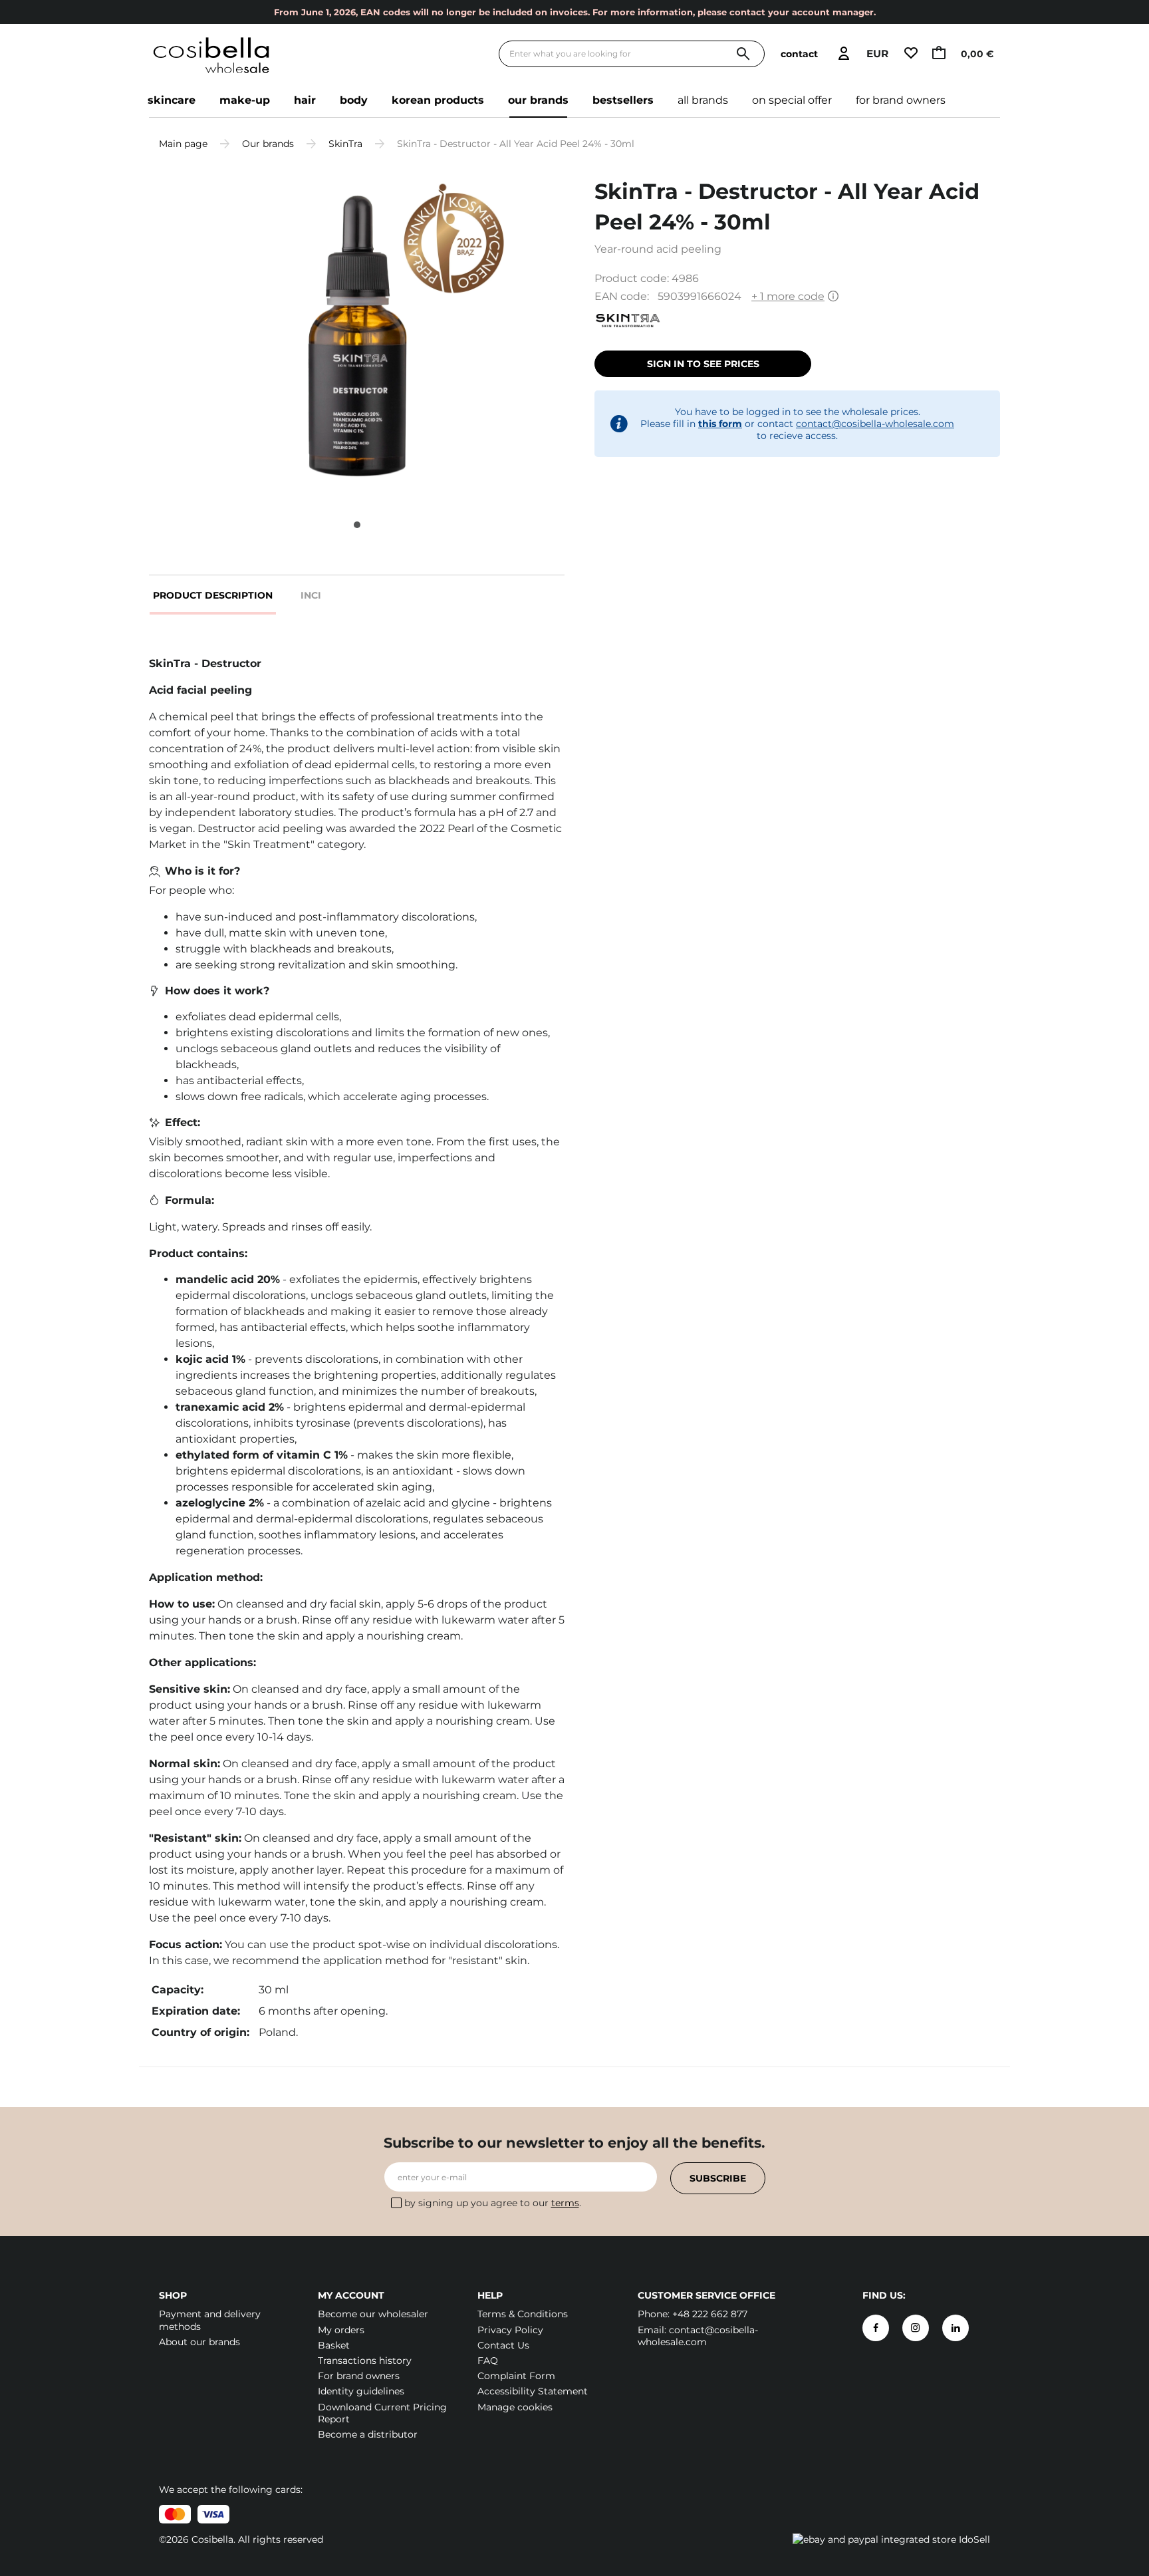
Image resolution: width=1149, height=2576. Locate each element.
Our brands (538, 100)
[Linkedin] (956, 2328)
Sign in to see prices (703, 364)
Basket (334, 2345)
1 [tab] (357, 525)
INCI (311, 595)
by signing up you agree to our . (493, 2203)
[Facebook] (876, 2328)
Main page (183, 144)
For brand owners (901, 100)
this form (720, 424)
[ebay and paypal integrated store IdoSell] (891, 2539)
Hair (305, 100)
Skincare (172, 100)
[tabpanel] (357, 336)
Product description (213, 595)
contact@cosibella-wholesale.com (875, 424)
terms (565, 2203)
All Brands (703, 100)
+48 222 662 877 (710, 2314)
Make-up (245, 100)
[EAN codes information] (833, 297)
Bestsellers (623, 100)
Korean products (438, 100)
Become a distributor (368, 2434)
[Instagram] (916, 2328)
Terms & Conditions (523, 2314)
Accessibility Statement (533, 2391)
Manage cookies (515, 2407)
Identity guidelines (361, 2391)
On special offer (792, 100)
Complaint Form (516, 2376)
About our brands (199, 2342)
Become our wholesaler (373, 2314)
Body (354, 100)
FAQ (488, 2361)
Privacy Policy (510, 2330)
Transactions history (365, 2361)
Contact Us (503, 2345)
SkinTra (345, 144)
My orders (341, 2330)
